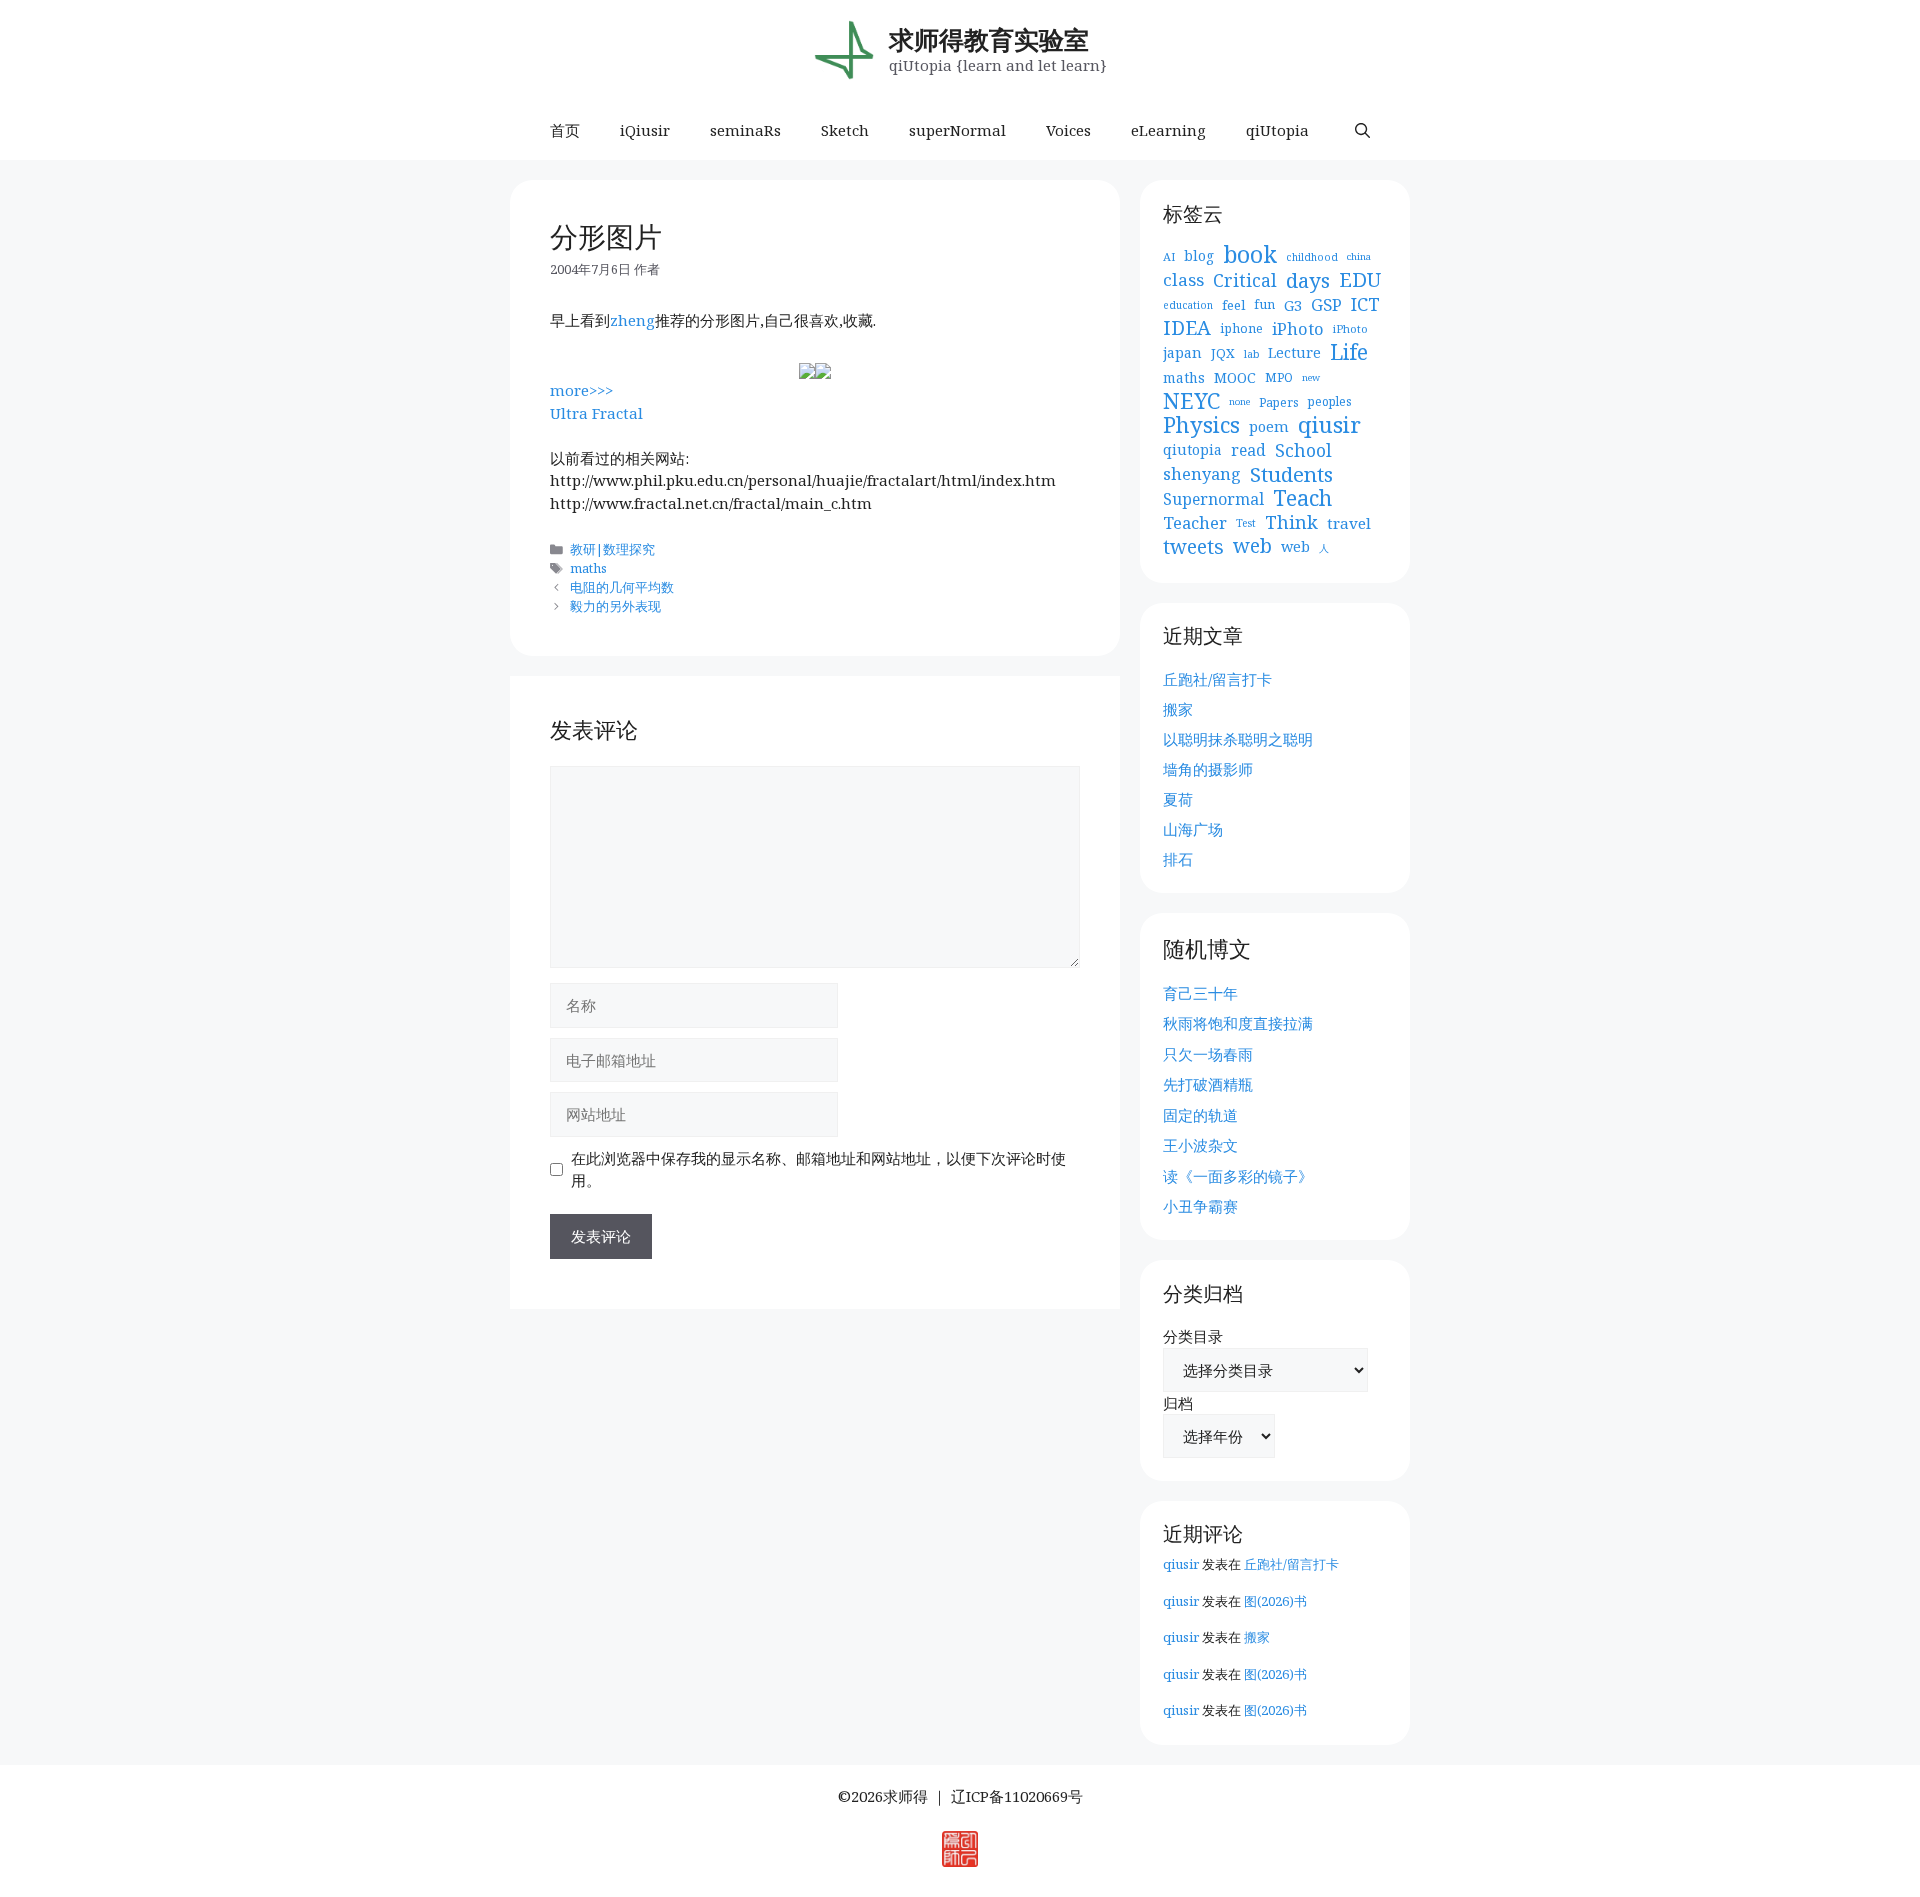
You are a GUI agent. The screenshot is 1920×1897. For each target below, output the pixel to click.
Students (1291, 474)
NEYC (1191, 401)
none (1239, 401)
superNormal (957, 130)
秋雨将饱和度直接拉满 (1238, 1023)
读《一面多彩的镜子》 (1238, 1176)
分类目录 (1193, 1336)
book (1250, 255)
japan (1182, 352)
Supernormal (1213, 499)
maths (588, 568)
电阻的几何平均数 (622, 587)
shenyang (1202, 474)
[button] (1362, 130)
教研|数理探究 (612, 549)
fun (1264, 304)
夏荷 (1178, 799)
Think (1291, 522)
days (1308, 280)
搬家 (1178, 709)
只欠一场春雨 (1208, 1054)
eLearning (1168, 130)
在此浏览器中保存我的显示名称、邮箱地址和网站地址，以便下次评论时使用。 (818, 1169)
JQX (1223, 353)
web (1252, 546)
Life (1349, 352)
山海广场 (1193, 829)
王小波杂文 (1200, 1145)
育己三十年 (1200, 993)
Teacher (1195, 523)
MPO (1279, 377)
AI (1169, 256)
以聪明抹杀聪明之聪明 (1238, 739)
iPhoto (1298, 329)
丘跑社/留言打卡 (1217, 679)
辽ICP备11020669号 (1017, 1796)
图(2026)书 (1275, 1601)
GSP (1326, 305)
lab (1251, 354)
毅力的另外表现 (615, 606)
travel (1349, 523)
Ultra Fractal (596, 413)
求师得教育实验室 (989, 39)
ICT (1365, 304)
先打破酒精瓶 (1208, 1084)
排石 (1178, 859)
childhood (1312, 257)
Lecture (1294, 352)
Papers (1279, 402)
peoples (1330, 401)
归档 (1178, 1403)
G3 (1293, 305)
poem (1269, 426)
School (1303, 450)
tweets (1193, 547)
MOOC (1235, 377)
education (1188, 305)
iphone (1241, 328)
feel (1233, 305)
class (1183, 280)
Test (1246, 523)
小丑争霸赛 (1200, 1206)
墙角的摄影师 (1208, 769)
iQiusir (645, 130)
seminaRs (745, 130)
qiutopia (1192, 449)
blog (1199, 255)
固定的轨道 (1200, 1115)
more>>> (581, 390)
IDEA (1187, 328)
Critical (1245, 280)
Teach (1302, 498)
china (1359, 256)
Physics (1201, 425)
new (1311, 377)
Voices (1068, 130)
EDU (1360, 280)
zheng (632, 320)
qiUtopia (1277, 130)
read (1248, 450)
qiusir (1329, 425)
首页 (565, 130)
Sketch (845, 130)
